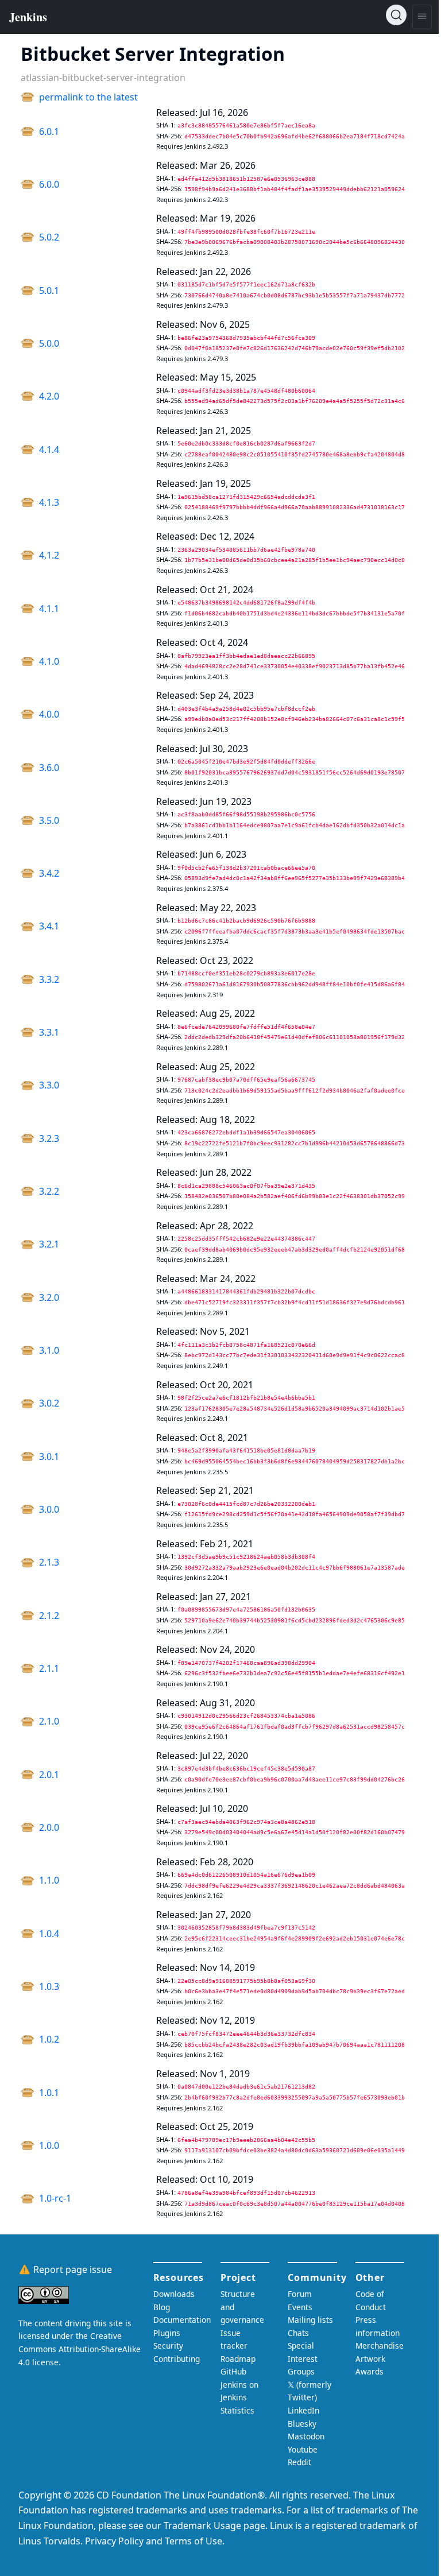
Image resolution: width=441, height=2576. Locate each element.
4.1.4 (49, 450)
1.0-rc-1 (55, 2198)
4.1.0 (49, 661)
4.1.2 (49, 555)
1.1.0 (49, 1880)
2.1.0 (49, 1721)
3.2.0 (49, 1297)
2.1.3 (49, 1562)
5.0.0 (49, 343)
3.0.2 (49, 1403)
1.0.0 (49, 2145)
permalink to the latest (88, 97)
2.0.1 (49, 1775)
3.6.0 (49, 768)
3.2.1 (49, 1244)
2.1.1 (49, 1668)
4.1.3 (49, 502)
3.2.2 (49, 1191)
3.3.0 (49, 1085)
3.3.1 (49, 1032)
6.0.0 (49, 184)
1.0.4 (49, 1934)
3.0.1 (49, 1456)
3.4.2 (49, 873)
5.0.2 (49, 237)
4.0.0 (49, 714)
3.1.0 (49, 1350)
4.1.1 (49, 609)
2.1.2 (49, 1616)
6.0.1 (49, 131)
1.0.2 (49, 2039)
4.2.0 (49, 396)
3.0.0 (49, 1509)
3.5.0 (49, 820)
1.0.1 (49, 2093)
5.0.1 (49, 290)
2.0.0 (49, 1827)
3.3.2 (49, 979)
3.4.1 (49, 926)
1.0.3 (49, 1986)
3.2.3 (49, 1138)
